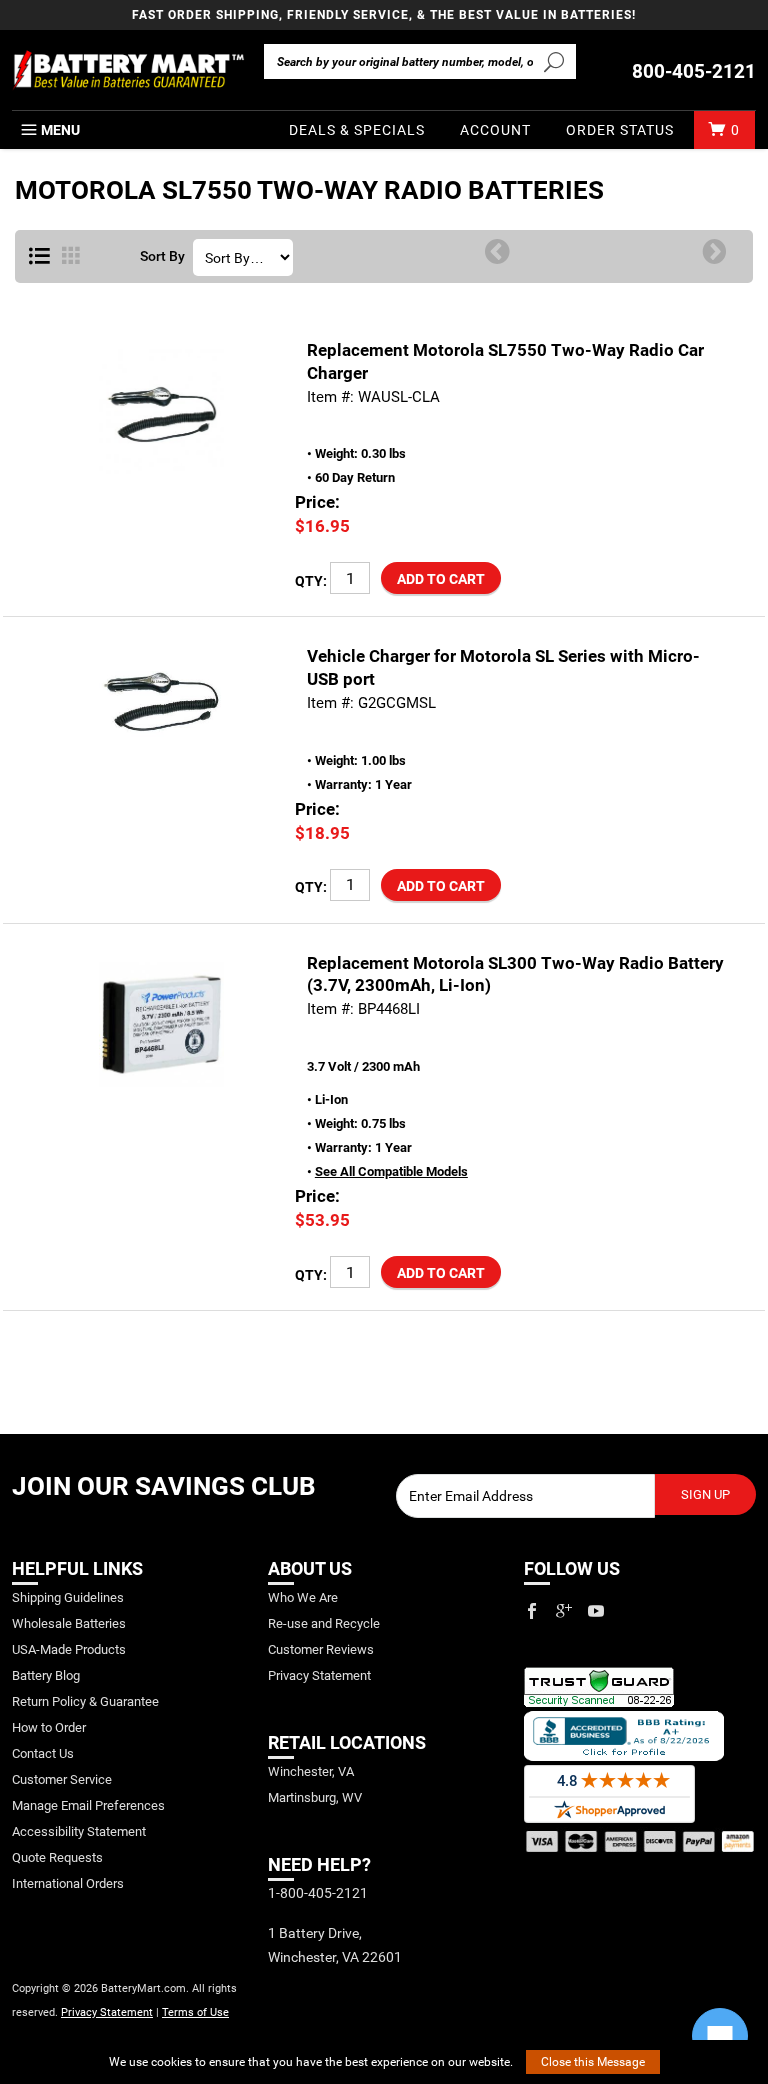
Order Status (620, 130)
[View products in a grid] (71, 257)
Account (495, 130)
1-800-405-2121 (318, 1893)
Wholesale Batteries (69, 1623)
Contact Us (43, 1753)
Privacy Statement (107, 2012)
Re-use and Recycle (324, 1623)
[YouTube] (596, 1611)
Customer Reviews (321, 1649)
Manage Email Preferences (88, 1805)
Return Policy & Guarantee (85, 1701)
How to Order (49, 1727)
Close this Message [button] (593, 2062)
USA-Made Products (69, 1649)
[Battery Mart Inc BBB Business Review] (624, 1734)
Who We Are (303, 1597)
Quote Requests (57, 1857)
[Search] (554, 61)
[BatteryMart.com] (128, 70)
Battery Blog (46, 1675)
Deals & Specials (357, 130)
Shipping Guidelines (68, 1597)
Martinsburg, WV (315, 1797)
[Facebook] (532, 1611)
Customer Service (62, 1779)
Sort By (162, 257)
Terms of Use (195, 2012)
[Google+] (564, 1611)
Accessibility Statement (79, 1831)
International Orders (68, 1883)
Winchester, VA (311, 1771)
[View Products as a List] (39, 257)
